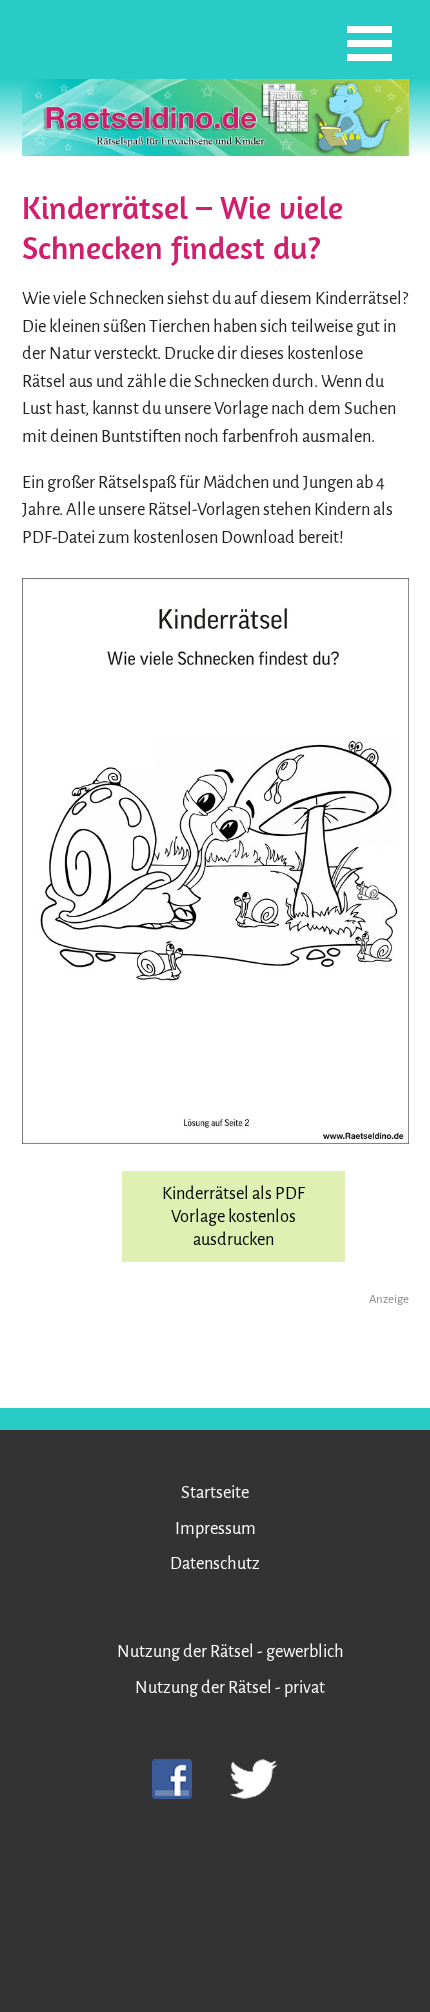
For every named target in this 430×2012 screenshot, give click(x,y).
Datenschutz (215, 1563)
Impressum (215, 1528)
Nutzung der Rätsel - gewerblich (230, 1651)
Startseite (215, 1492)
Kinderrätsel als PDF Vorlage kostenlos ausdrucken (233, 1216)
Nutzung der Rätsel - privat (230, 1687)
